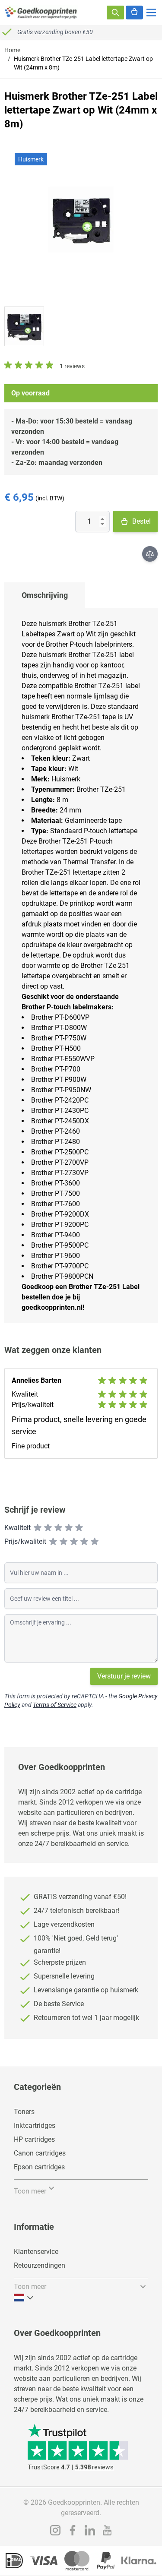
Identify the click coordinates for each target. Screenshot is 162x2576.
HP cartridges (34, 2139)
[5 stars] (79, 1528)
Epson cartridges (39, 2167)
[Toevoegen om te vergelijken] (150, 554)
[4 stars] (69, 1528)
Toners (24, 2112)
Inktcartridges (35, 2126)
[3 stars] (58, 1528)
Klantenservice (36, 2252)
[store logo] (41, 13)
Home (12, 50)
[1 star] (38, 1528)
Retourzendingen (40, 2265)
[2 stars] (48, 1528)
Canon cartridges (40, 2153)
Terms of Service (55, 1705)
